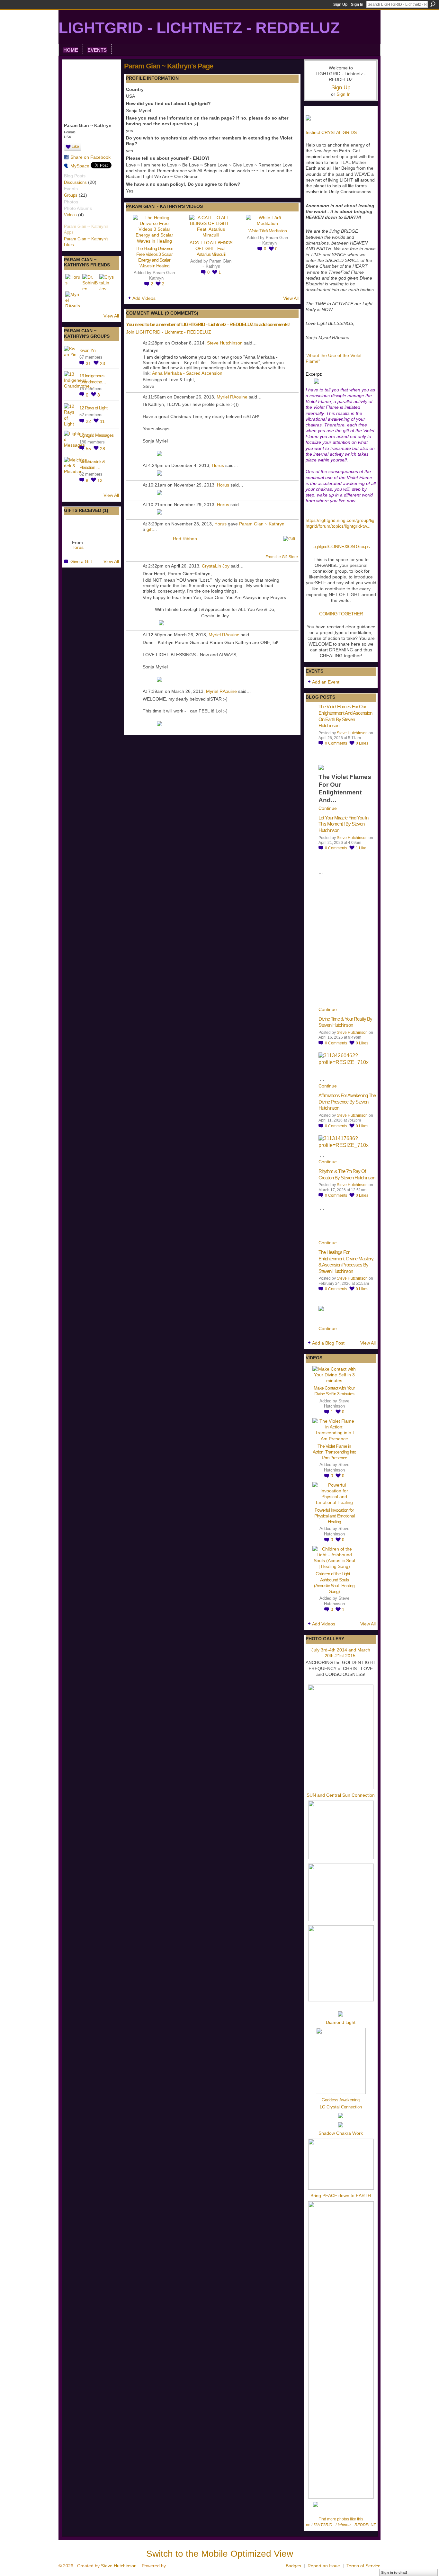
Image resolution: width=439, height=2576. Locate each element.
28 (103, 449)
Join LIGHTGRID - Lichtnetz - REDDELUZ (169, 332)
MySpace (80, 166)
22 (89, 421)
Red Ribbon (185, 539)
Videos (70, 215)
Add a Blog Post (328, 1343)
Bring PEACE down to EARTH (341, 2196)
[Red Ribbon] (77, 527)
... (369, 526)
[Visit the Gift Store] (289, 538)
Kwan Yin (87, 350)
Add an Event (326, 682)
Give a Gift (81, 561)
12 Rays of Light (93, 408)
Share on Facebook (90, 157)
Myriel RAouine (232, 397)
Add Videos (144, 298)
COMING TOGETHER (341, 614)
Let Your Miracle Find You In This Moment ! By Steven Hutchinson (343, 824)
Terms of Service (363, 2566)
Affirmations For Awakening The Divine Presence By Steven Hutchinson (347, 1102)
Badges (293, 2566)
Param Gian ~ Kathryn (262, 524)
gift (150, 529)
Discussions (75, 182)
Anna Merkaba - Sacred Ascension (187, 373)
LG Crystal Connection (341, 2107)
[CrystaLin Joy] (107, 282)
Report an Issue (324, 2566)
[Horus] (73, 282)
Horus (77, 547)
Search (433, 4)
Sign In (357, 4)
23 (103, 363)
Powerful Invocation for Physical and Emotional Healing (334, 1516)
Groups (71, 195)
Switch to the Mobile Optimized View (220, 2554)
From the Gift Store (282, 557)
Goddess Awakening (341, 2100)
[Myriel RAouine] (73, 299)
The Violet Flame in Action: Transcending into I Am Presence (334, 1452)
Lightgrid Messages (96, 435)
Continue (328, 808)
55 (89, 449)
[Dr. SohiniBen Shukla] (90, 282)
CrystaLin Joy (216, 566)
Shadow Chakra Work (341, 2133)
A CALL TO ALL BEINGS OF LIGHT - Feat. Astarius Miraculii (211, 248)
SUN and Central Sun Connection (341, 1795)
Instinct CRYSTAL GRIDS (331, 132)
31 (89, 363)
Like (75, 147)
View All (111, 316)
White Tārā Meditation (268, 231)
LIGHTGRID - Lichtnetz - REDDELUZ (199, 28)
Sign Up (340, 4)
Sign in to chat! (394, 2572)
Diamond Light (341, 2022)
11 (102, 421)
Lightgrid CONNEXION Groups (341, 546)
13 (100, 480)
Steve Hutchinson (225, 343)
